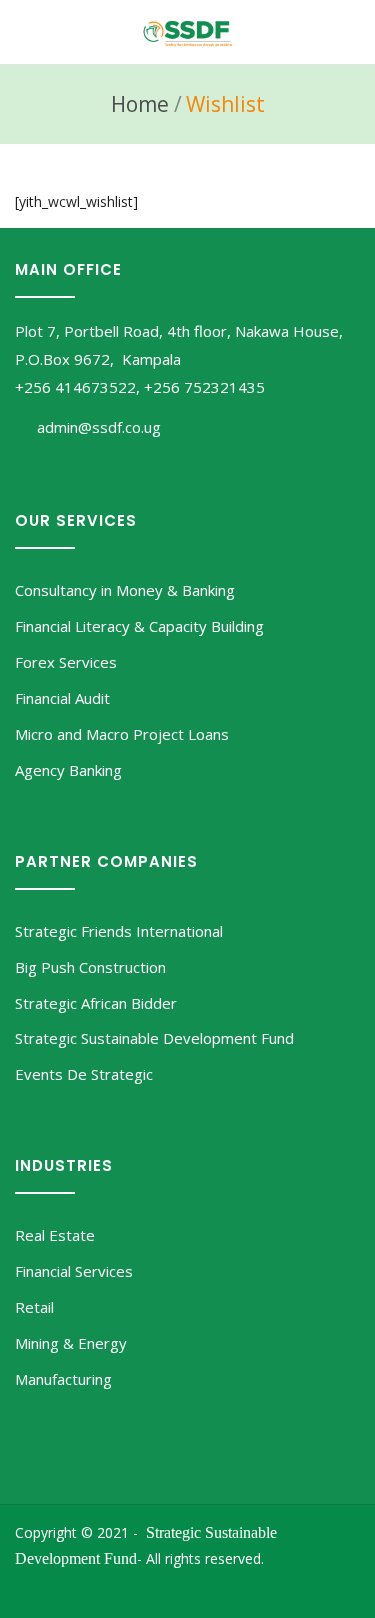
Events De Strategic (84, 1074)
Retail (34, 1307)
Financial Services (74, 1271)
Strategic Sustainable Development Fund (154, 1038)
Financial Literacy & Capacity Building (139, 626)
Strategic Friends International (119, 931)
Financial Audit (62, 698)
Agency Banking (68, 770)
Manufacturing (63, 1379)
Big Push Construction (90, 967)
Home (140, 104)
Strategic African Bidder (96, 1003)
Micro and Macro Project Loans (122, 734)
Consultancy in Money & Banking (125, 590)
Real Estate (55, 1235)
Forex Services (66, 662)
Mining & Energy (71, 1343)
